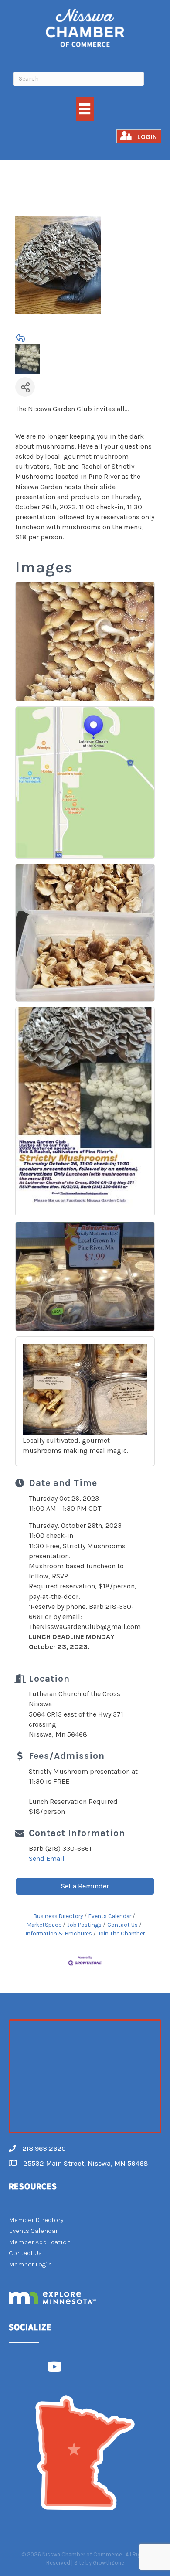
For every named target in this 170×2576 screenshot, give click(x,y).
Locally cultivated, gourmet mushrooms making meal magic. (75, 1445)
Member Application (40, 2242)
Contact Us (122, 1925)
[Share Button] (25, 387)
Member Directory (36, 2220)
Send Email (47, 1859)
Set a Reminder (85, 1886)
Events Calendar (110, 1916)
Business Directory (58, 1916)
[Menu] (85, 109)
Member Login (30, 2264)
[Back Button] (20, 338)
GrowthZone (109, 2563)
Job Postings (84, 1925)
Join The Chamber (121, 1934)
